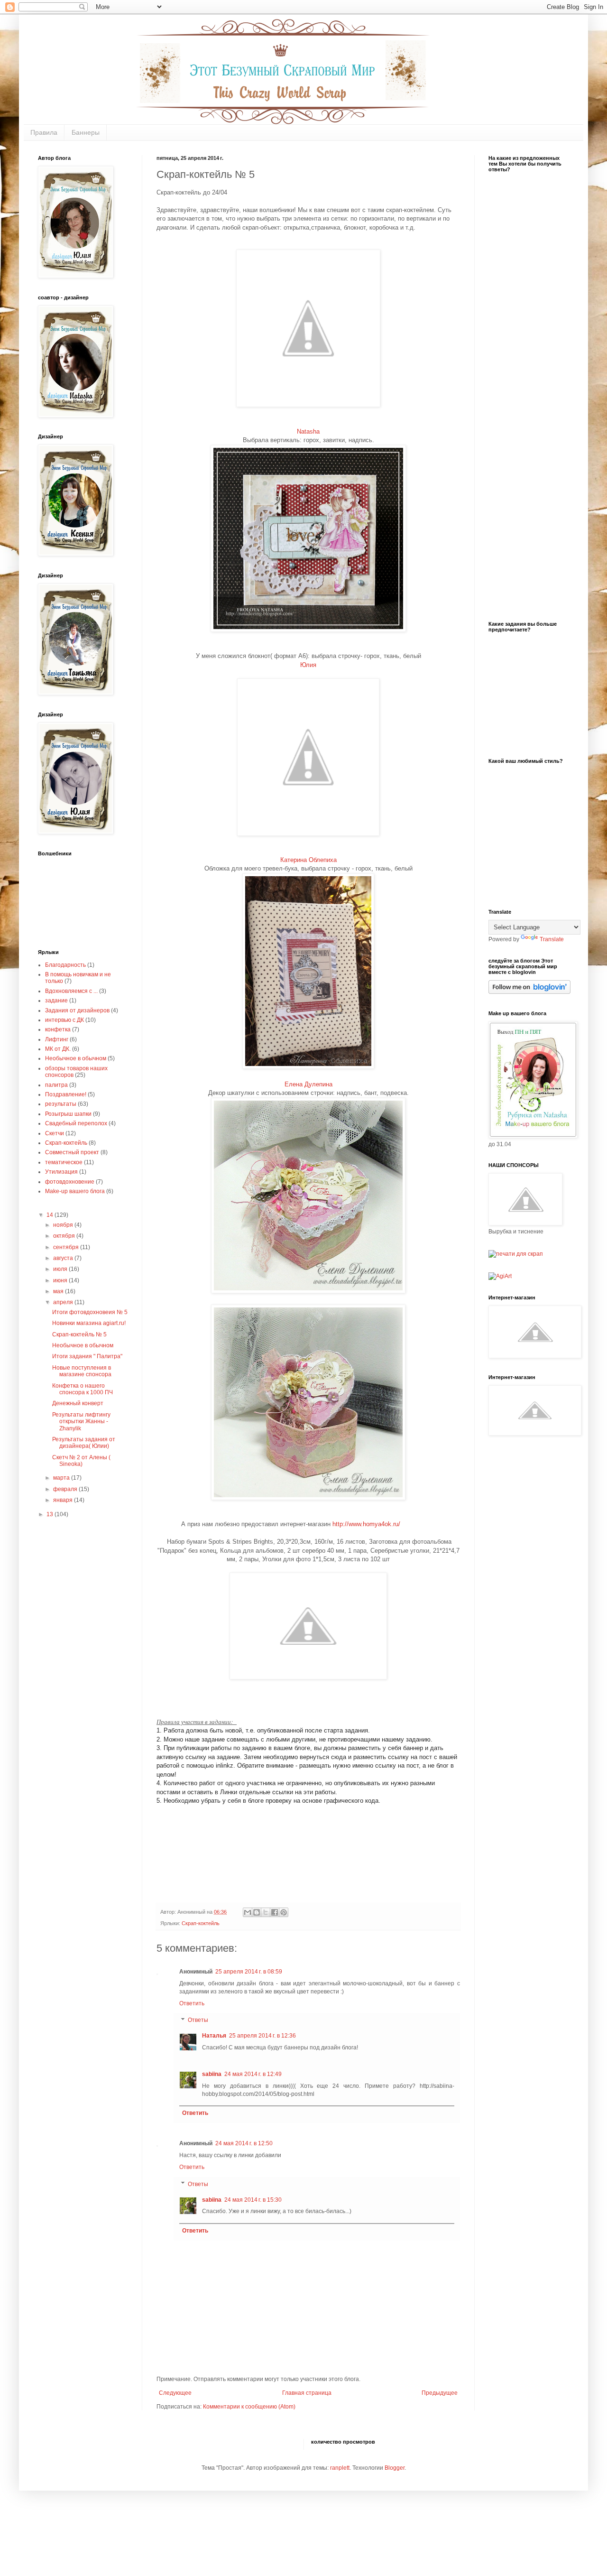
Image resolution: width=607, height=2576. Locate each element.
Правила (44, 132)
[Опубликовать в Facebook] (275, 1912)
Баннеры (86, 132)
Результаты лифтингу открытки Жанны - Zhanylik (81, 1422)
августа (64, 1258)
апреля (64, 1302)
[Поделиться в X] (266, 1912)
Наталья (214, 2036)
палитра (56, 1085)
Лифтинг (57, 1039)
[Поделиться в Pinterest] (284, 1912)
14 (51, 1215)
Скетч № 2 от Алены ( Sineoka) (81, 1461)
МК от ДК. (58, 1049)
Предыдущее (440, 2393)
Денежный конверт (78, 1403)
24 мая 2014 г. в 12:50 (244, 2143)
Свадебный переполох (76, 1123)
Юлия (308, 665)
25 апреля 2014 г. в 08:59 (249, 1972)
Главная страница (307, 2393)
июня (61, 1280)
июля (61, 1269)
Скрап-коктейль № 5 (79, 1334)
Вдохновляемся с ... (71, 991)
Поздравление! (66, 1094)
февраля (66, 1489)
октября (65, 1236)
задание (56, 1001)
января (64, 1500)
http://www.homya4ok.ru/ (366, 1524)
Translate (552, 939)
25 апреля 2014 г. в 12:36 (262, 2036)
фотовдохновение (70, 1182)
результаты (61, 1104)
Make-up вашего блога (75, 1191)
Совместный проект (72, 1152)
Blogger (395, 2468)
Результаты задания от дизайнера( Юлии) (84, 1443)
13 (51, 1514)
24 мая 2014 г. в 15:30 (253, 2200)
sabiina (212, 2074)
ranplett (340, 2468)
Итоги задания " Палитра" (87, 1356)
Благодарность (65, 965)
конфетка (58, 1029)
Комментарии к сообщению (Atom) (249, 2407)
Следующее (175, 2393)
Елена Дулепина (308, 1084)
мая (59, 1291)
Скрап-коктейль (201, 1923)
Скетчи (55, 1133)
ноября (64, 1225)
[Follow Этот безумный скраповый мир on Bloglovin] (529, 992)
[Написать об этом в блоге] (257, 1912)
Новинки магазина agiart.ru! (89, 1323)
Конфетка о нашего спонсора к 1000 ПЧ (83, 1389)
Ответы (198, 2020)
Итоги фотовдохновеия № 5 (90, 1312)
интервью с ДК (64, 1020)
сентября (67, 1247)
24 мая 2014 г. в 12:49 (253, 2074)
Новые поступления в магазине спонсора (82, 1371)
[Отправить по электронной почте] (248, 1912)
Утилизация (61, 1172)
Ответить (192, 2003)
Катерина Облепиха (308, 860)
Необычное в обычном (76, 1058)
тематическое (64, 1162)
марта (62, 1478)
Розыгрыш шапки (68, 1114)
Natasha (308, 431)
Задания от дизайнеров (77, 1010)
